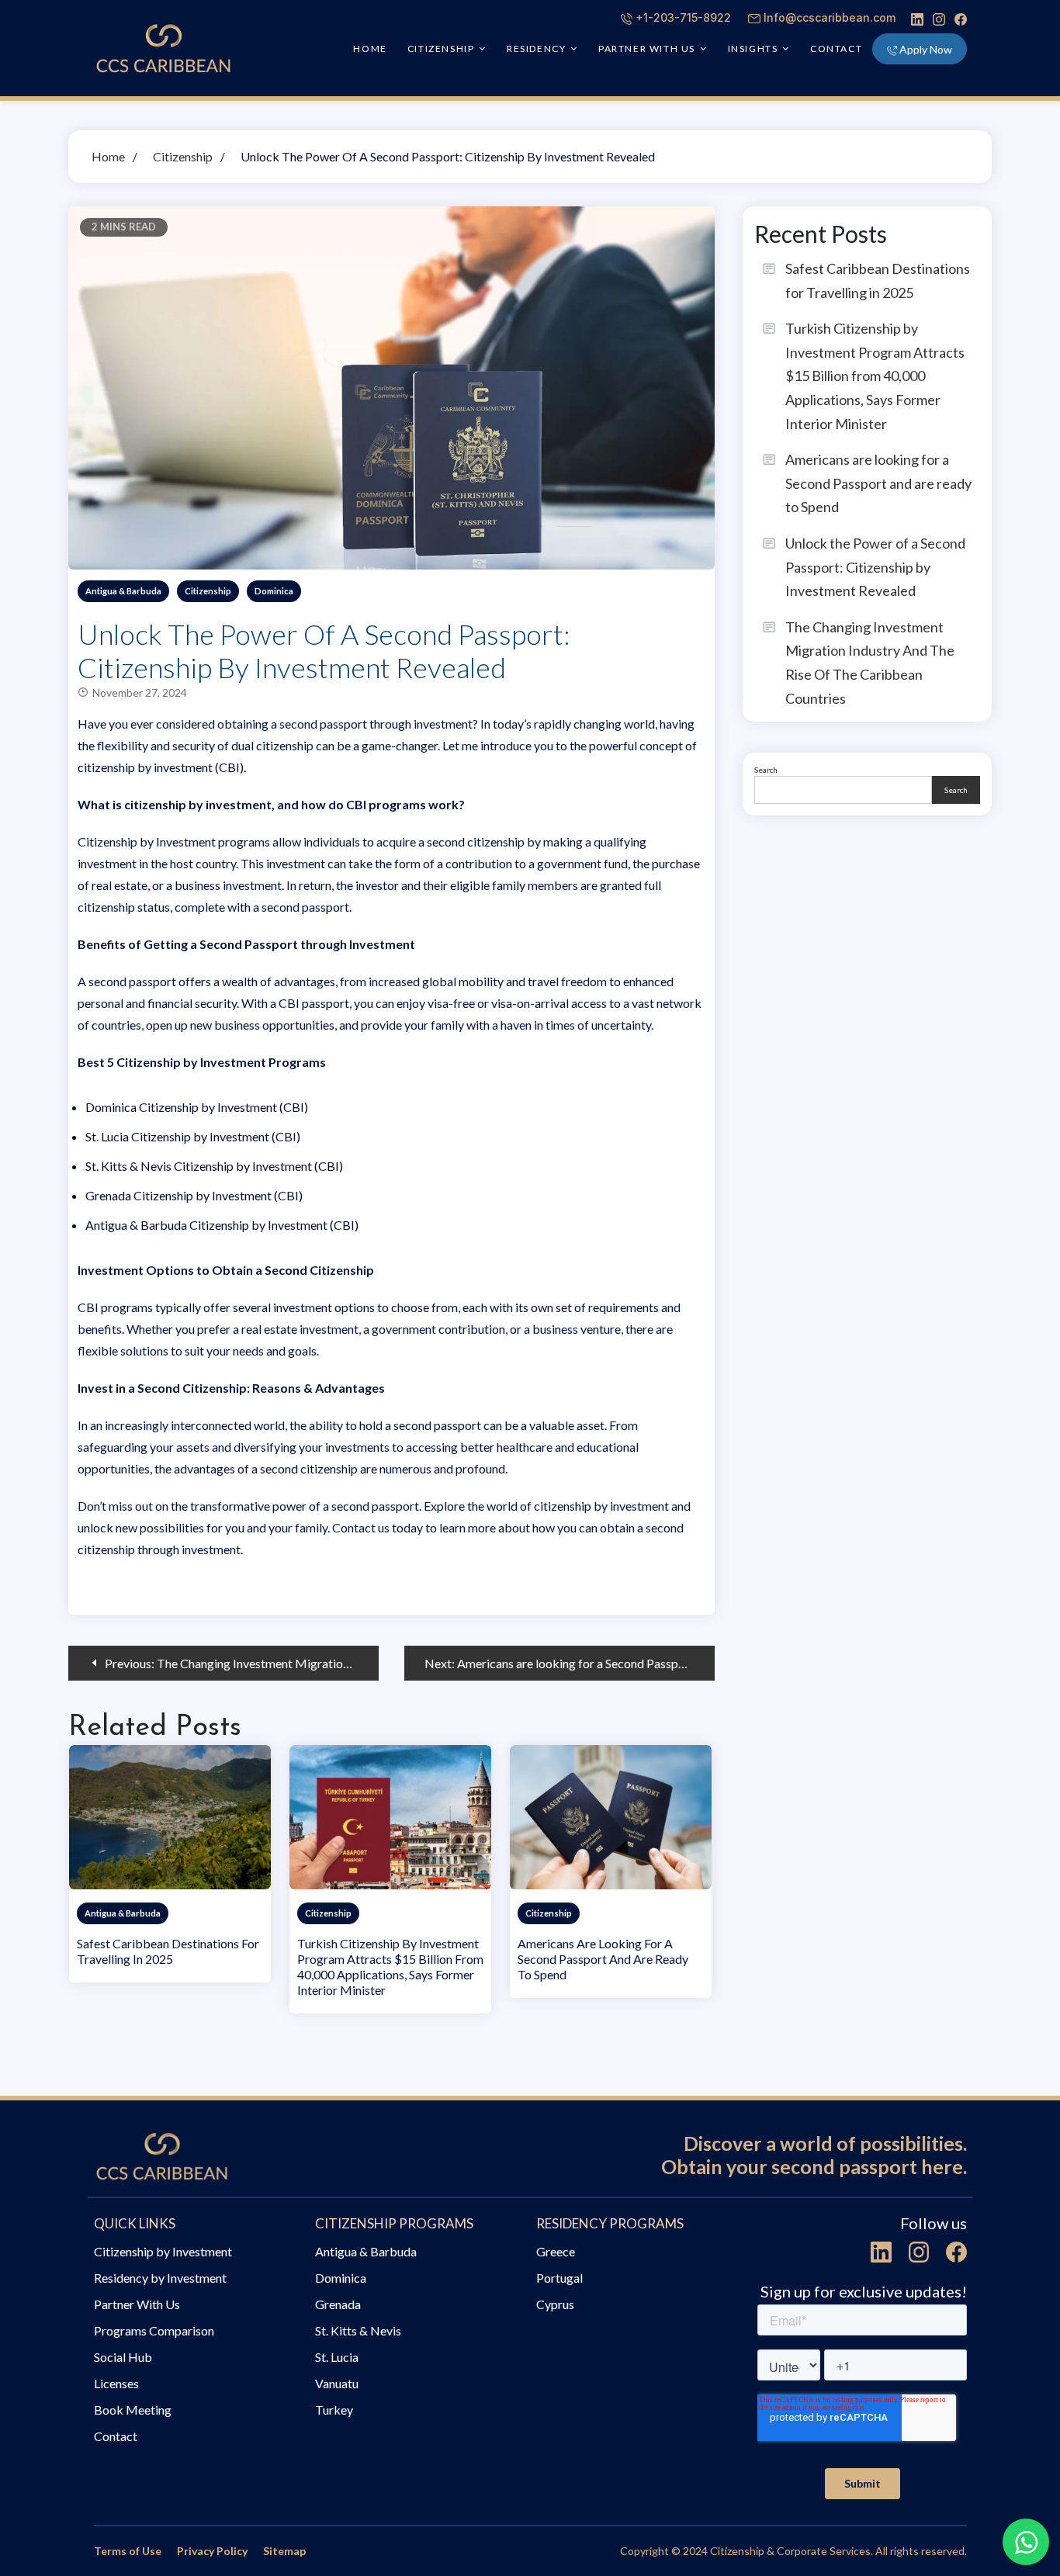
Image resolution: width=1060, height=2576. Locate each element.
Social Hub (123, 2357)
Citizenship (208, 591)
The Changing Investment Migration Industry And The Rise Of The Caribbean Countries (870, 663)
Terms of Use (128, 2551)
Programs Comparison (154, 2330)
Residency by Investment (160, 2278)
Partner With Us (137, 2304)
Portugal (559, 2278)
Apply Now (926, 49)
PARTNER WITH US (647, 48)
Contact (836, 48)
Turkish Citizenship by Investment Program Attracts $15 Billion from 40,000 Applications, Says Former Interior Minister (390, 1967)
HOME (370, 48)
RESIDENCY (536, 48)
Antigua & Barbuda (123, 591)
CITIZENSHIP (441, 48)
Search (766, 770)
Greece (556, 2251)
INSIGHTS (753, 48)
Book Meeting (133, 2410)
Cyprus (555, 2304)
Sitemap (284, 2551)
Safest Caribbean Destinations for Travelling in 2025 (168, 1951)
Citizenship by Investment (163, 2251)
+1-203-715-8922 (683, 17)
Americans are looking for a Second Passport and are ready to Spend (603, 1959)
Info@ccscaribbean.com (830, 17)
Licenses (116, 2383)
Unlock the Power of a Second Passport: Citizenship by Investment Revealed (875, 567)
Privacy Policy (212, 2551)
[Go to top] (1024, 2487)
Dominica (274, 591)
